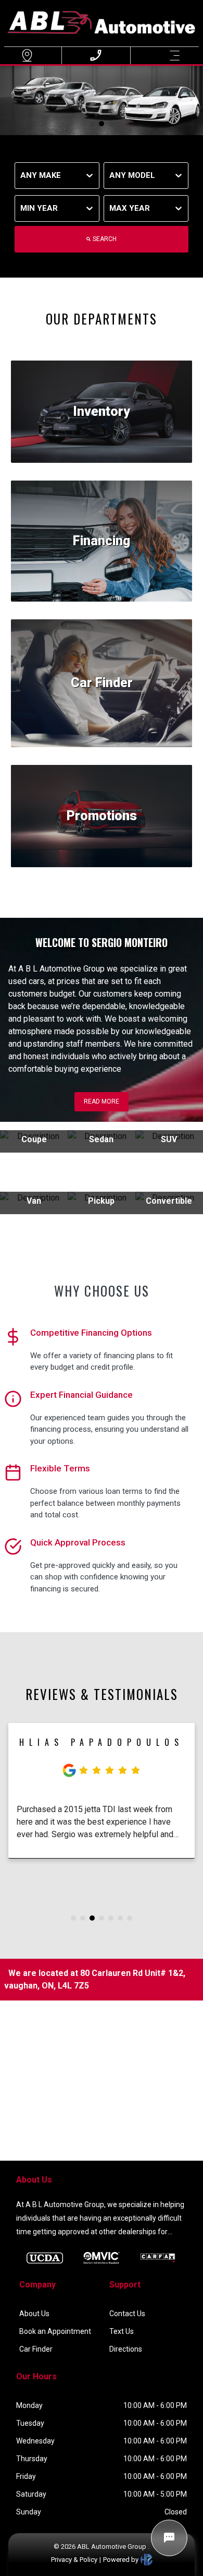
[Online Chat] (169, 2538)
